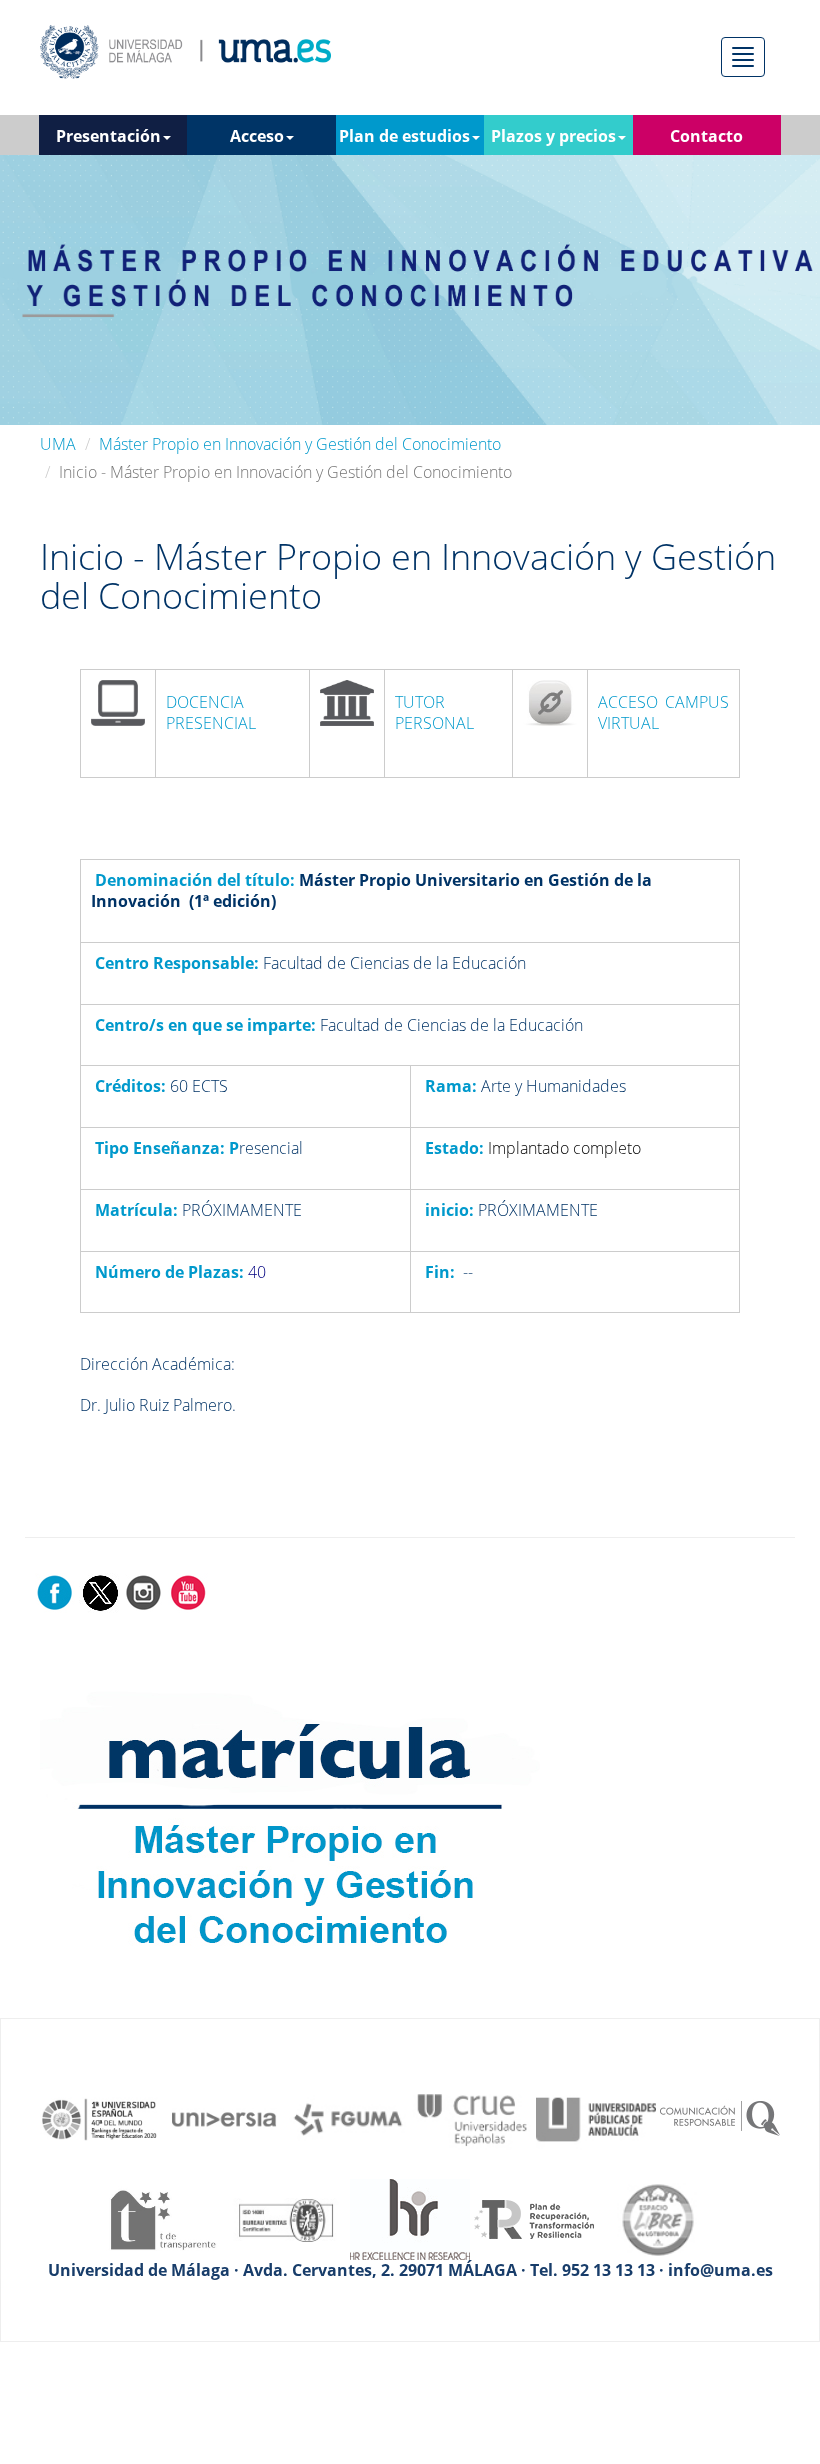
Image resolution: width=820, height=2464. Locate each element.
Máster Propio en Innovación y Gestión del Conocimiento (300, 444)
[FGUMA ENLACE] (348, 2118)
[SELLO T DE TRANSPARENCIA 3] (162, 2218)
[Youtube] (188, 1592)
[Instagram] (144, 1592)
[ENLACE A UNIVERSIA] (224, 2118)
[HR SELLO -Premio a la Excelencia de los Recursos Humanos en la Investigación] (410, 2218)
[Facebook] (55, 1592)
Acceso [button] (257, 136)
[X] (99, 1592)
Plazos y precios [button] (553, 136)
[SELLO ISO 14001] (286, 2218)
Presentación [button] (108, 136)
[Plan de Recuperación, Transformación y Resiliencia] (534, 2218)
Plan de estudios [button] (404, 136)
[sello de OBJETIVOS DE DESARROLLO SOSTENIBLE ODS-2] (100, 2118)
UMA (58, 444)
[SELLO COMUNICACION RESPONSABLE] (720, 2118)
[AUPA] (596, 2118)
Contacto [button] (706, 136)
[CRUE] (472, 2118)
